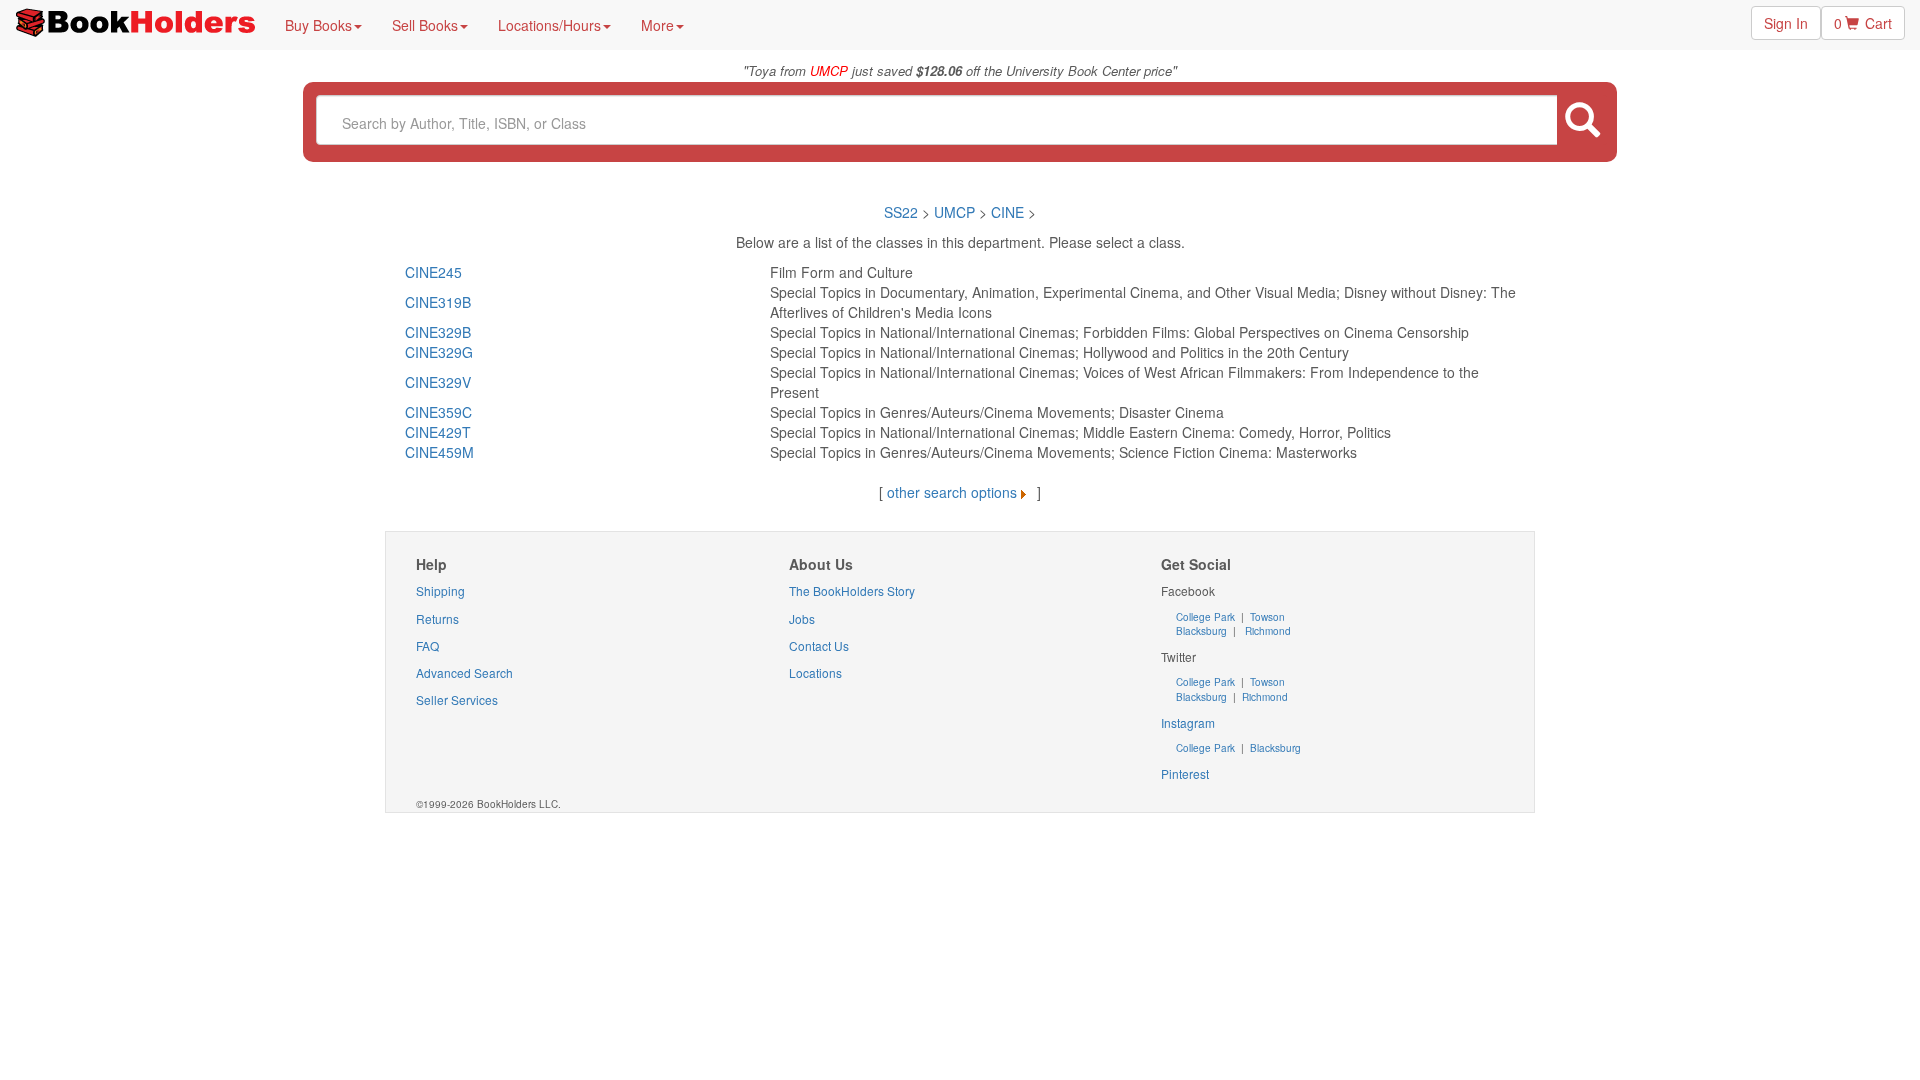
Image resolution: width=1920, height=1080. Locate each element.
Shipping (440, 590)
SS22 (901, 212)
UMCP (956, 212)
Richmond (1266, 631)
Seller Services (457, 699)
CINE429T (438, 432)
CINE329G (439, 352)
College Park (1207, 617)
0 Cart (1863, 23)
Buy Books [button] (318, 25)
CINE (1007, 212)
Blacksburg (1201, 631)
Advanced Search (464, 672)
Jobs (802, 618)
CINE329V (438, 382)
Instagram (1188, 722)
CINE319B (438, 302)
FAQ (427, 645)
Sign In (1786, 23)
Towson (1266, 617)
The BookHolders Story (852, 590)
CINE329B (438, 332)
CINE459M (439, 452)
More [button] (657, 25)
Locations (815, 672)
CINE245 (433, 272)
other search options (952, 492)
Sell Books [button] (425, 25)
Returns (437, 618)
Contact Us (819, 645)
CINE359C (438, 412)
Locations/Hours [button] (549, 25)
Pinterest (1185, 773)
